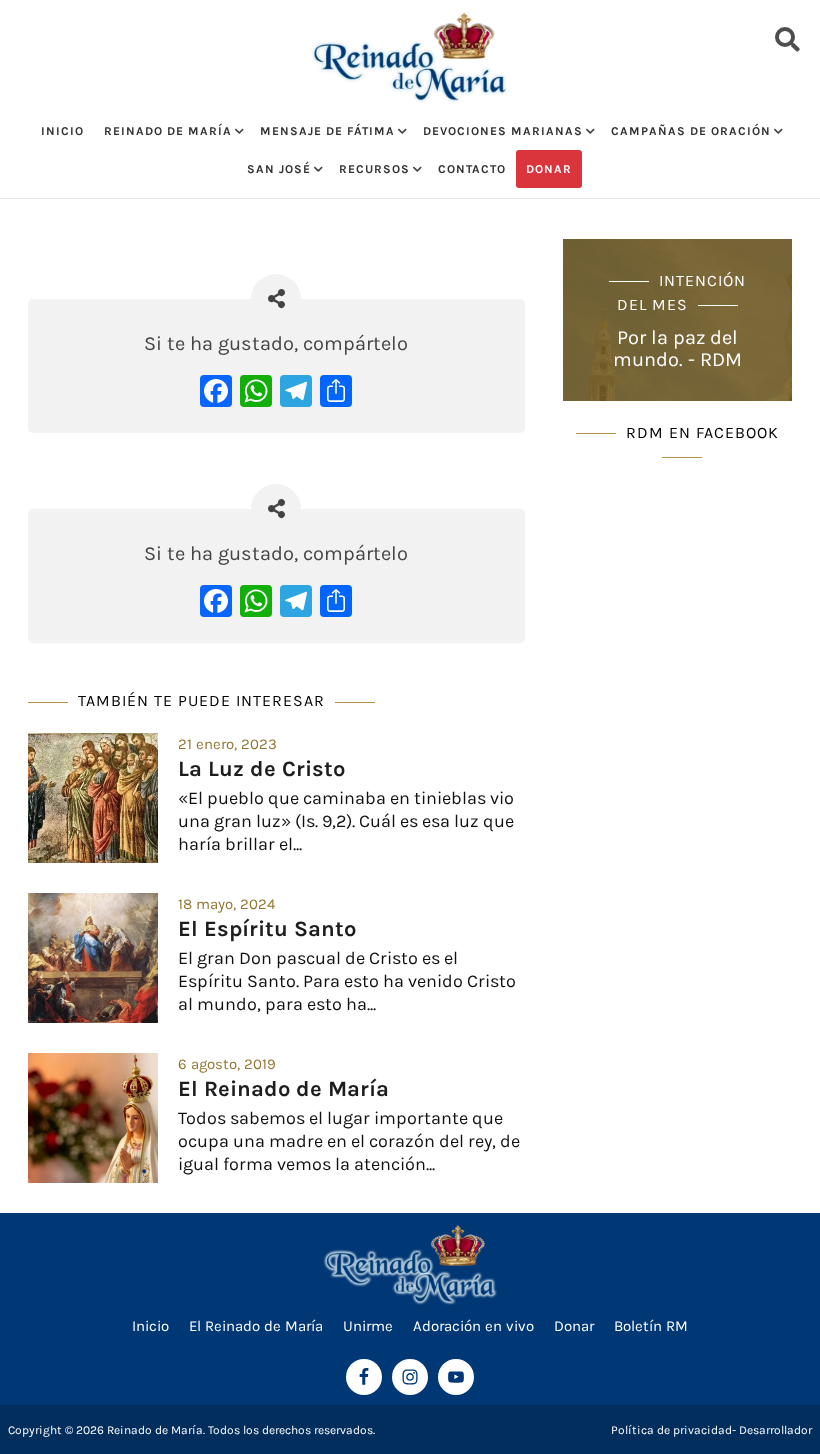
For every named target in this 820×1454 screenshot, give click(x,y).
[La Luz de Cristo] (93, 798)
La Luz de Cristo (261, 769)
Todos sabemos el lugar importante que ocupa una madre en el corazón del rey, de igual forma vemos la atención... (349, 1141)
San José (279, 169)
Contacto (472, 169)
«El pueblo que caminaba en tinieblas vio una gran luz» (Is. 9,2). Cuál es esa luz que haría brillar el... (346, 821)
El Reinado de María (283, 1089)
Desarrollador (775, 1430)
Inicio (62, 131)
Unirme (368, 1326)
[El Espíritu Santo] (93, 958)
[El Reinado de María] (93, 1118)
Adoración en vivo (473, 1326)
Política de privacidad (671, 1430)
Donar (549, 169)
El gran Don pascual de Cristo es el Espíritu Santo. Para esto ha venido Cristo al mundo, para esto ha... (347, 981)
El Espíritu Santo (267, 929)
